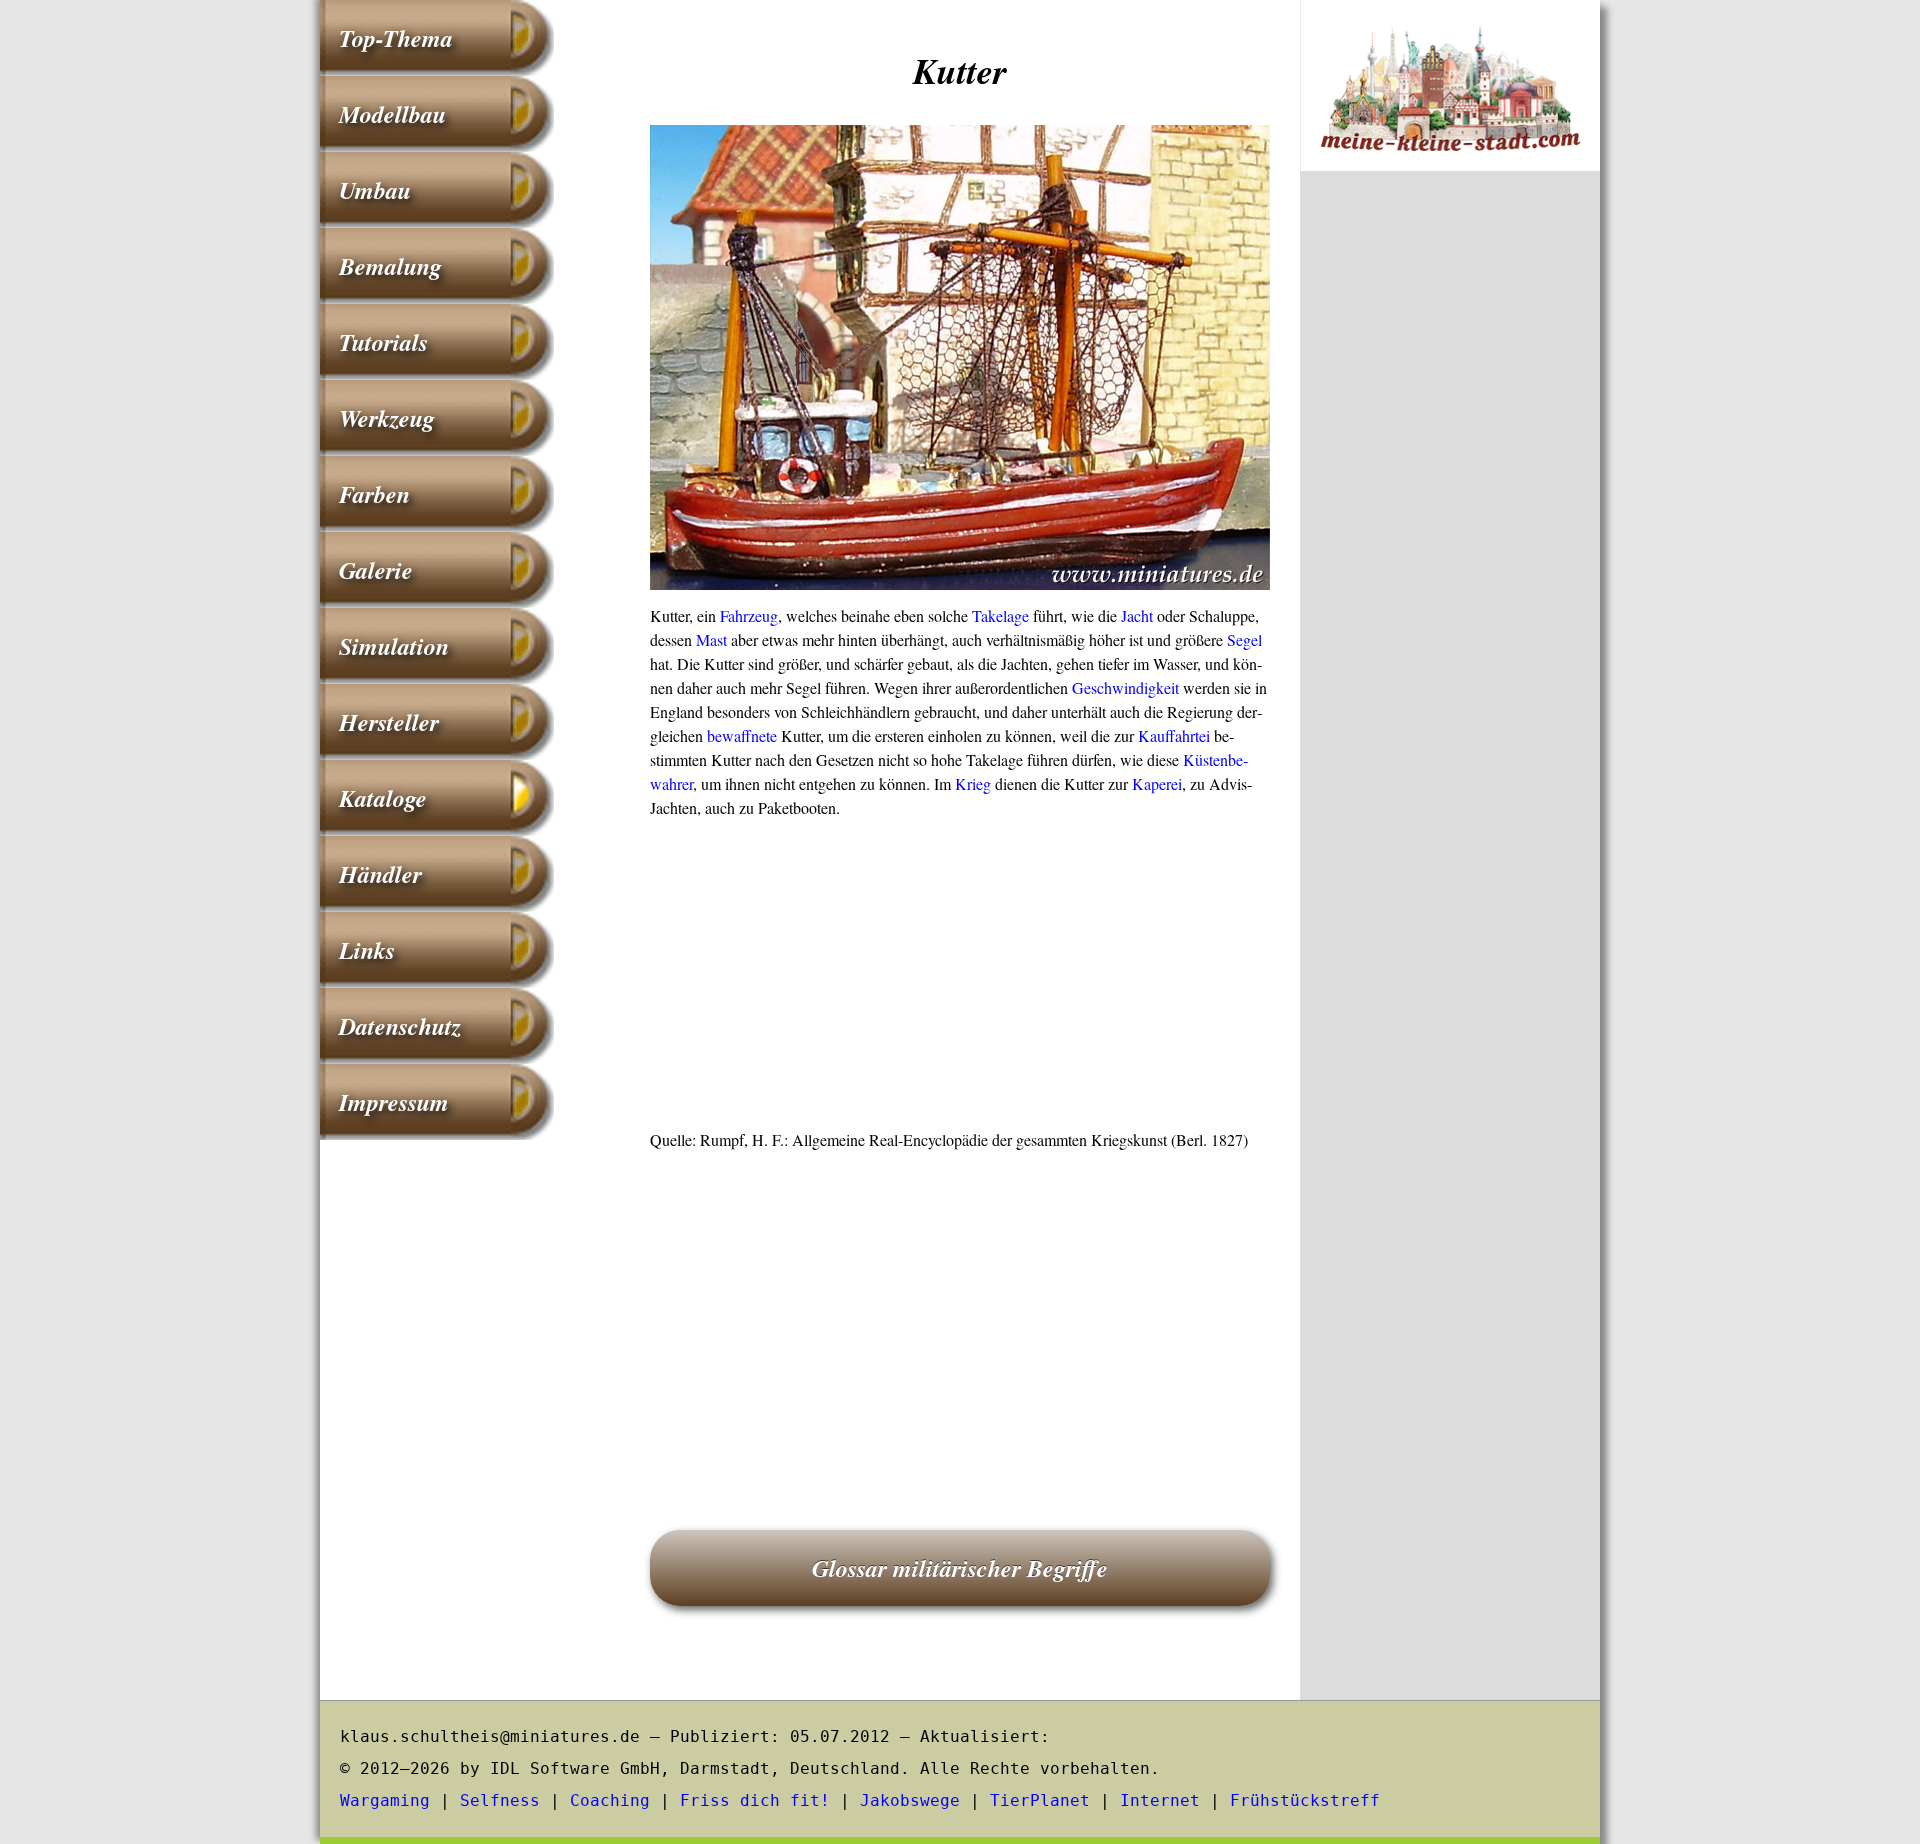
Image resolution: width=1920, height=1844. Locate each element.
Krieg (973, 783)
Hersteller (389, 722)
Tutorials (383, 342)
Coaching (610, 1800)
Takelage (1000, 615)
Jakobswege (910, 1800)
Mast (711, 639)
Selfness (500, 1800)
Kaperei (1157, 783)
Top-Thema (396, 38)
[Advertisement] (960, 980)
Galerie (376, 570)
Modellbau (392, 114)
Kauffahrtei (1174, 735)
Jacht (1137, 615)
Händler (380, 874)
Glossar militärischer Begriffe (960, 1568)
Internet (1160, 1800)
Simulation (394, 646)
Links (367, 950)
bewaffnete (742, 735)
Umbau (375, 190)
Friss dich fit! (755, 1800)
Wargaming (385, 1800)
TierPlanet (1040, 1800)
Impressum (394, 1102)
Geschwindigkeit (1125, 687)
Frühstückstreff (1305, 1800)
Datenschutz (400, 1026)
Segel (1244, 639)
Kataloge (383, 798)
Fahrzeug (749, 615)
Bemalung (390, 266)
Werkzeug (387, 418)
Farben (374, 494)
